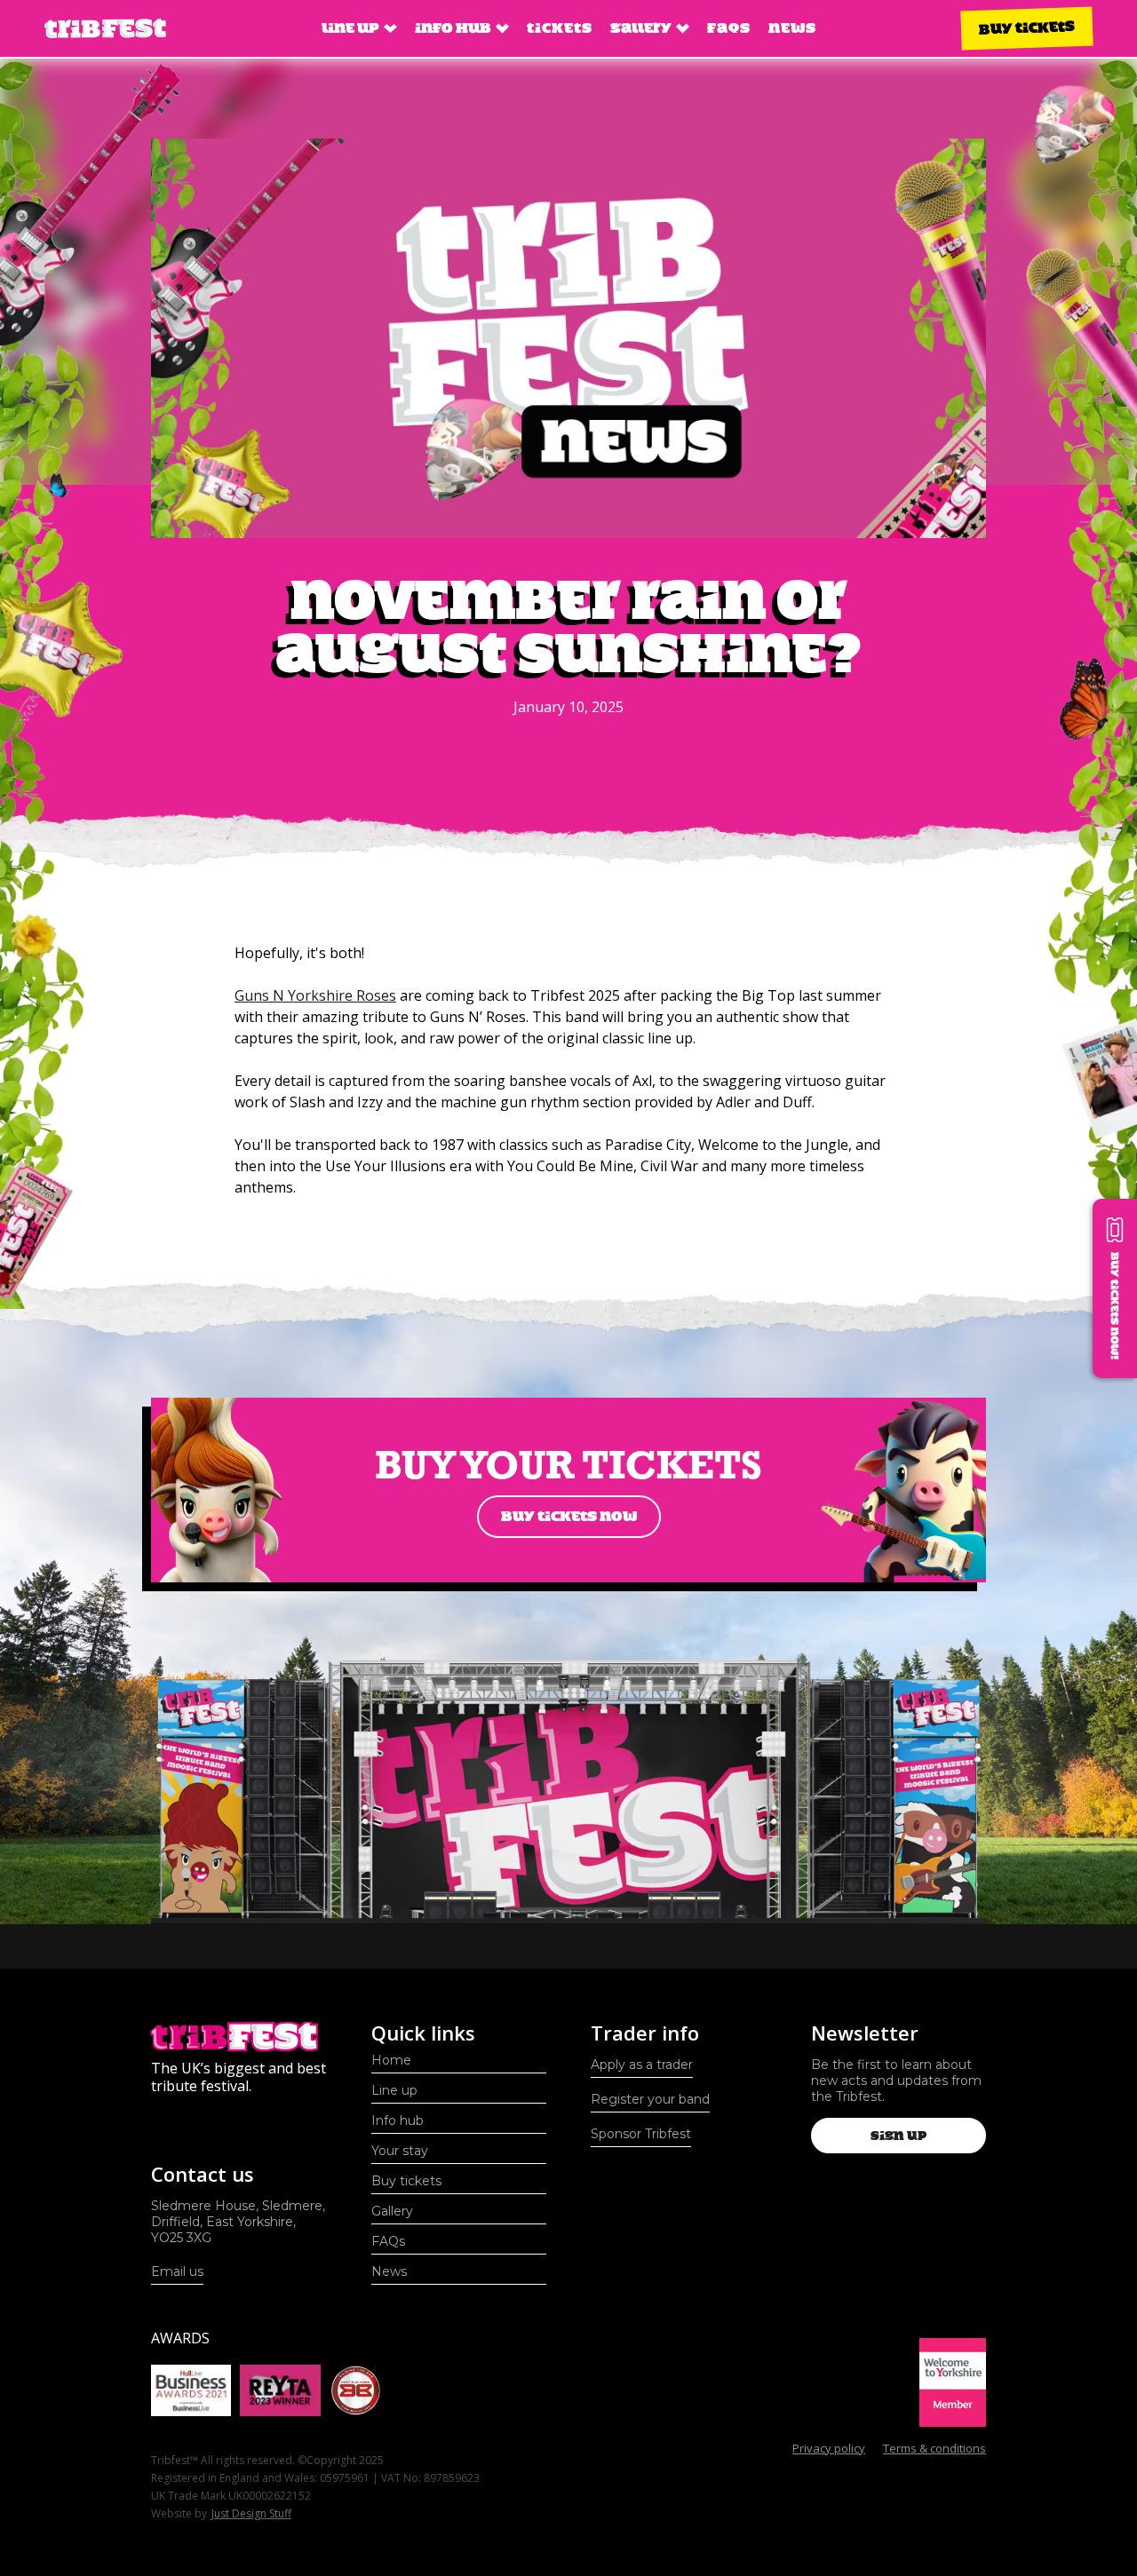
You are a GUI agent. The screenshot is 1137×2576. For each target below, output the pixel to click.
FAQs (729, 28)
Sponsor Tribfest (641, 2134)
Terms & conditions (934, 2448)
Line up (394, 2090)
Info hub (398, 2120)
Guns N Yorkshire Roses (315, 995)
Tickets (560, 28)
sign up (898, 2136)
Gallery (392, 2211)
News (792, 28)
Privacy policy (829, 2448)
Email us (177, 2271)
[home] (105, 29)
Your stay (400, 2151)
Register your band (650, 2099)
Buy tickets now (569, 1516)
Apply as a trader (642, 2065)
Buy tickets (1027, 28)
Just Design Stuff (251, 2513)
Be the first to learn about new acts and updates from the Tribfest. (896, 2081)
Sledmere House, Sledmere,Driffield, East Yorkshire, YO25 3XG (238, 2222)
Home (391, 2060)
